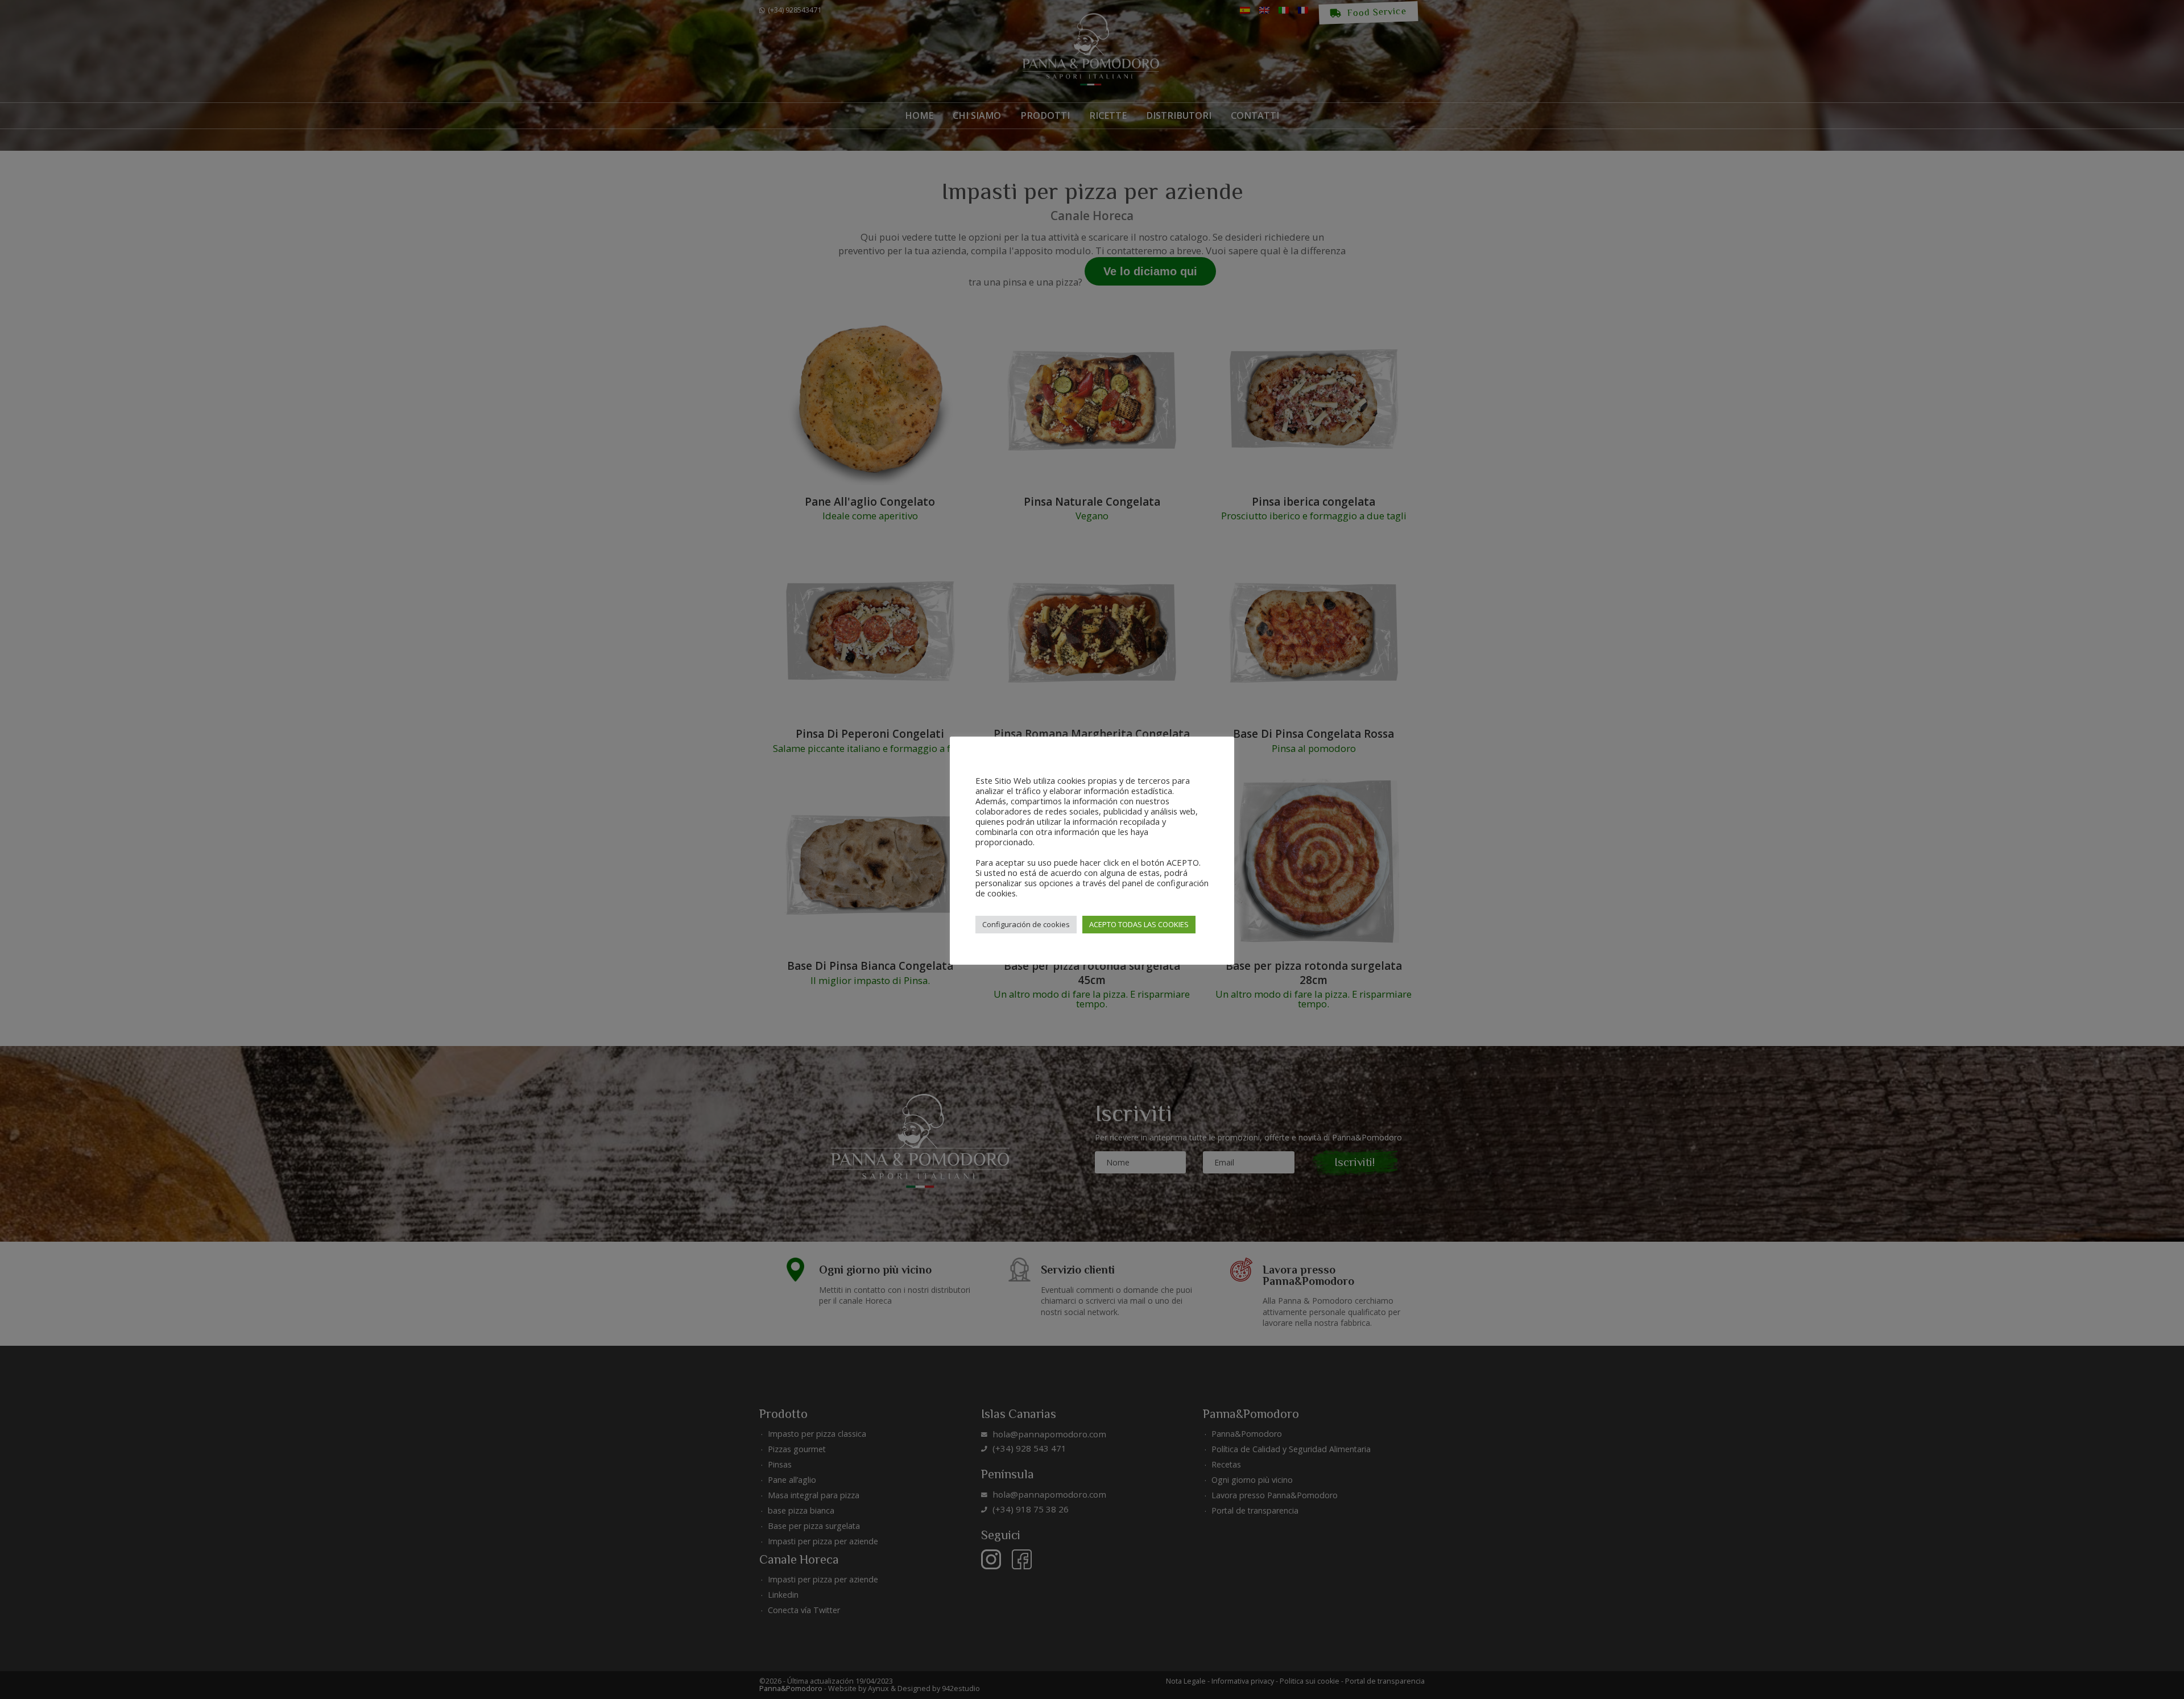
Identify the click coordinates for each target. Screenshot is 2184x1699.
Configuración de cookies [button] (1026, 924)
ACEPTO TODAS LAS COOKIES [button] (1139, 924)
